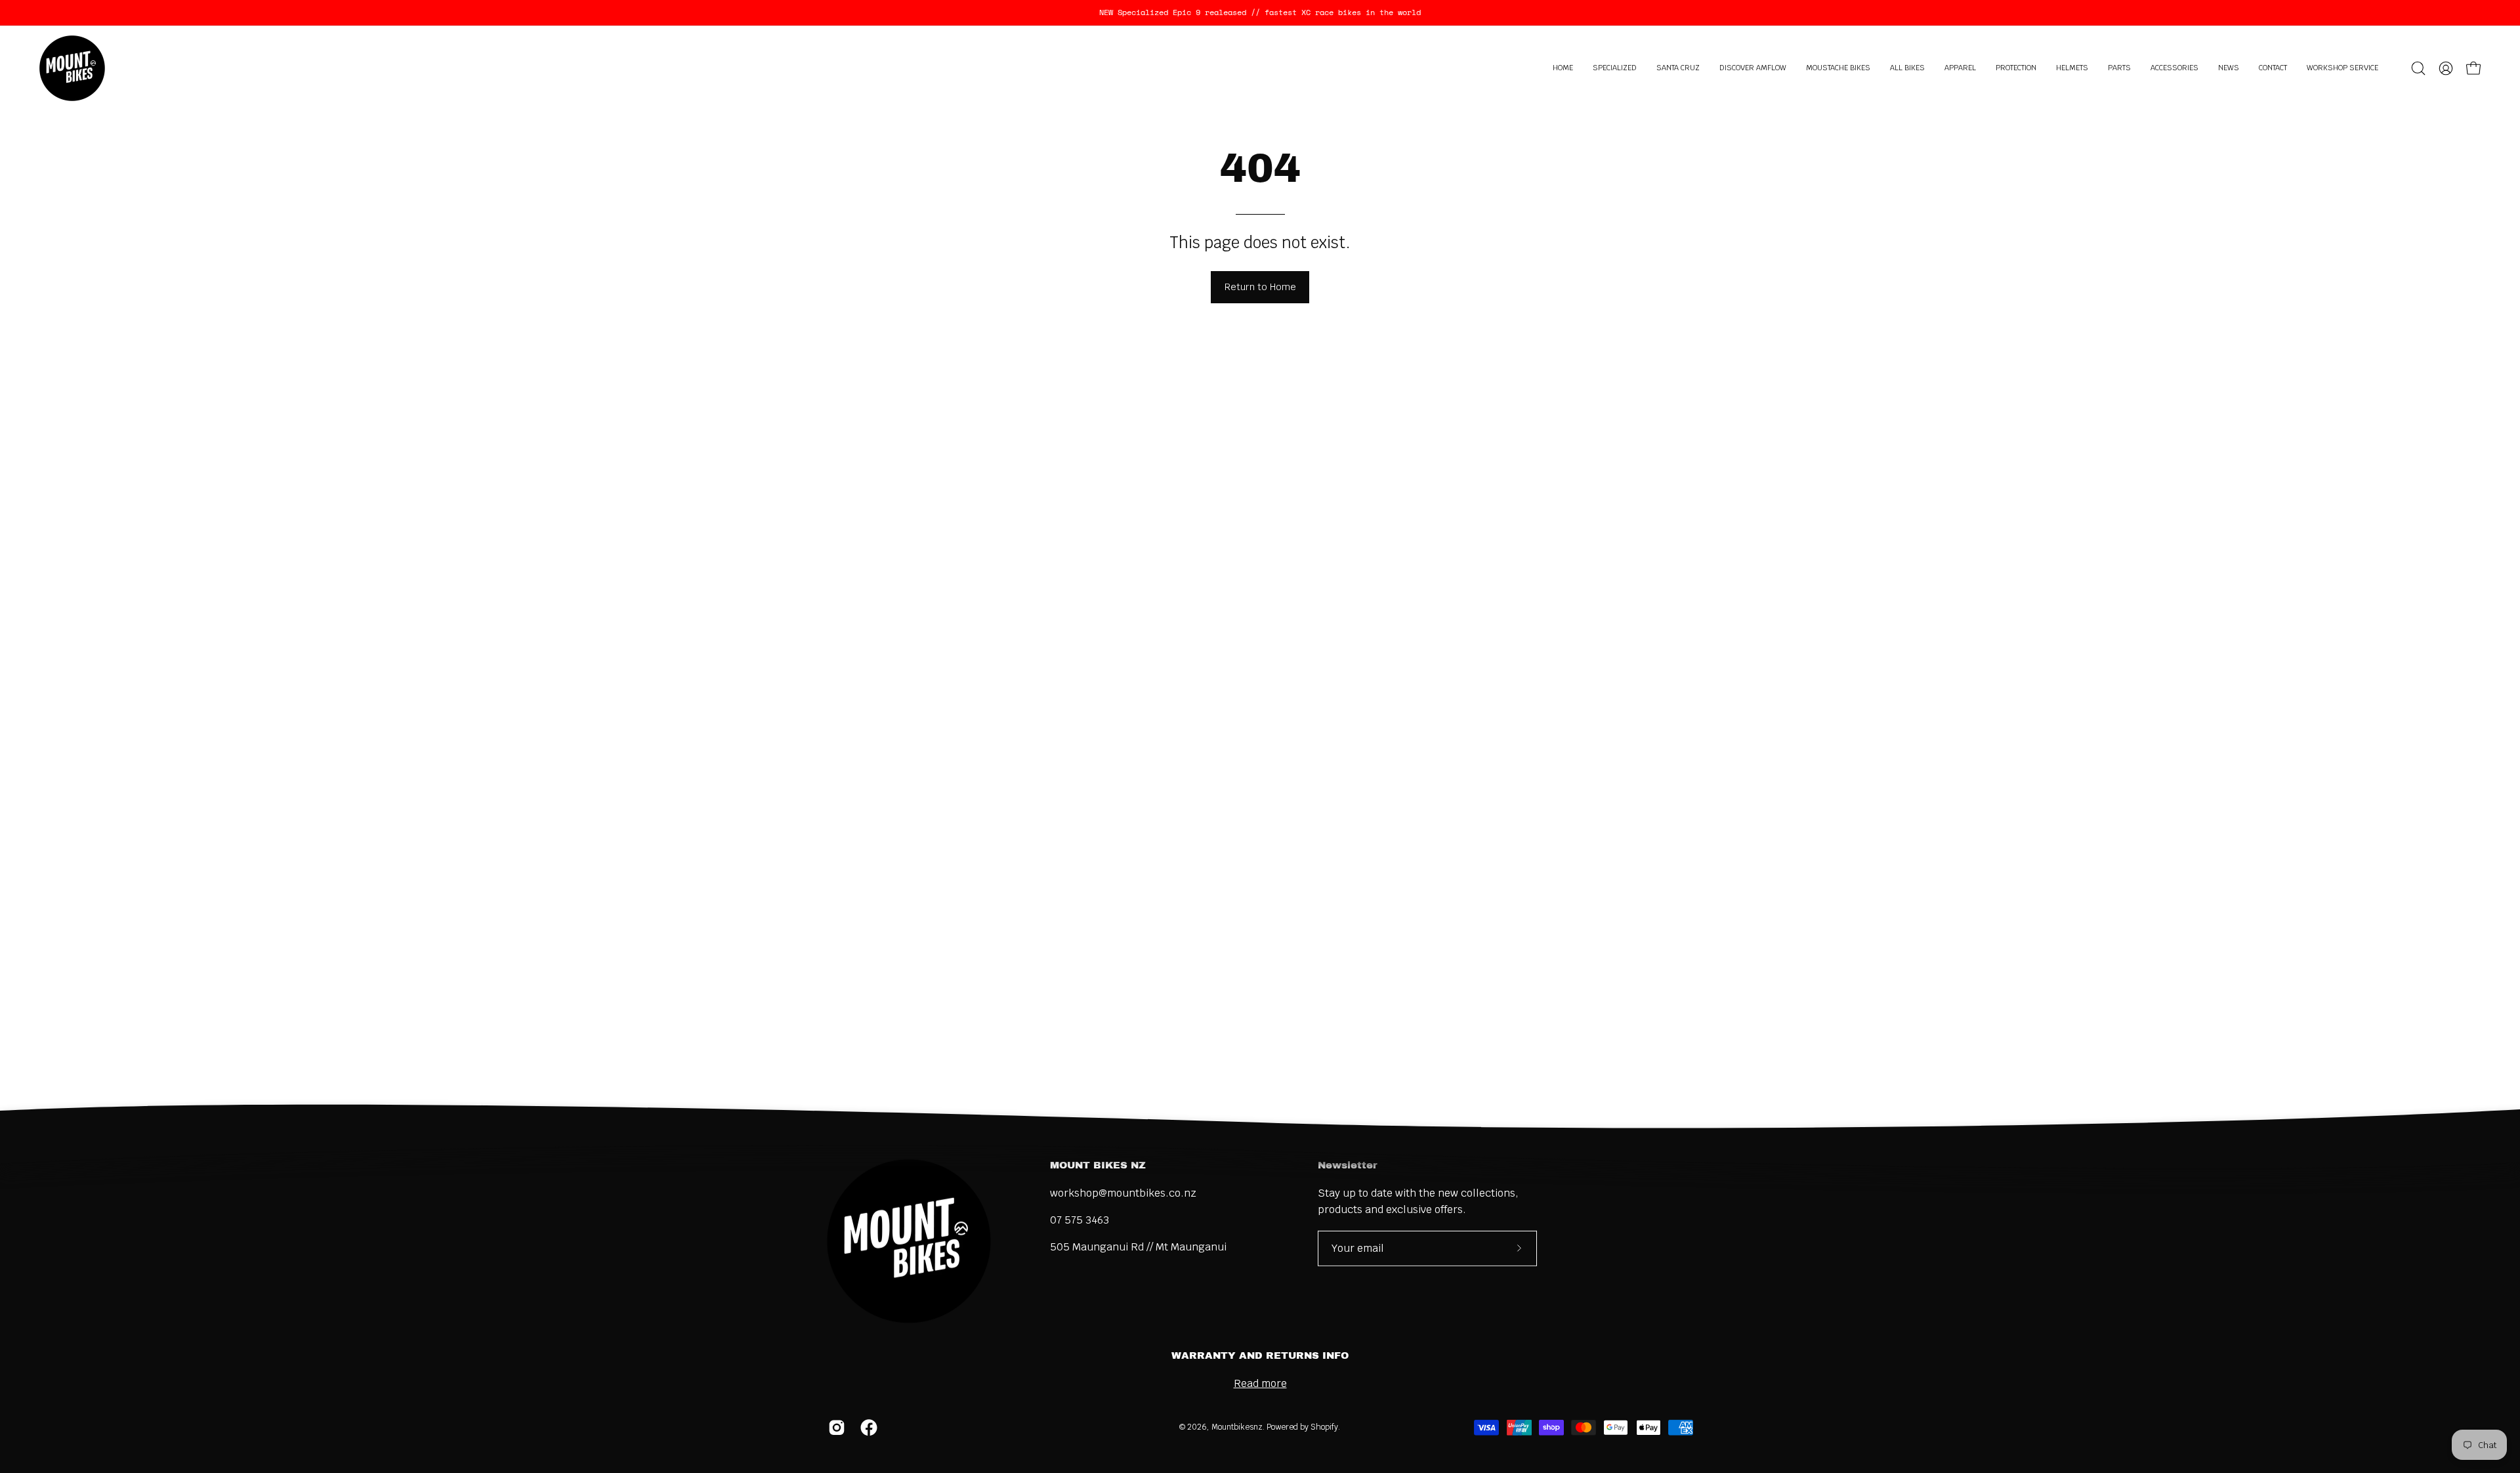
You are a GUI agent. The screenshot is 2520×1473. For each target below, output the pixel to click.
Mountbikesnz (1237, 1427)
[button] (1615, 68)
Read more (1260, 1383)
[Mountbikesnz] (72, 68)
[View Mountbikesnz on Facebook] (867, 1428)
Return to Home (1260, 287)
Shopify (1324, 1427)
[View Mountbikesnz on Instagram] (834, 1428)
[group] (1260, 12)
